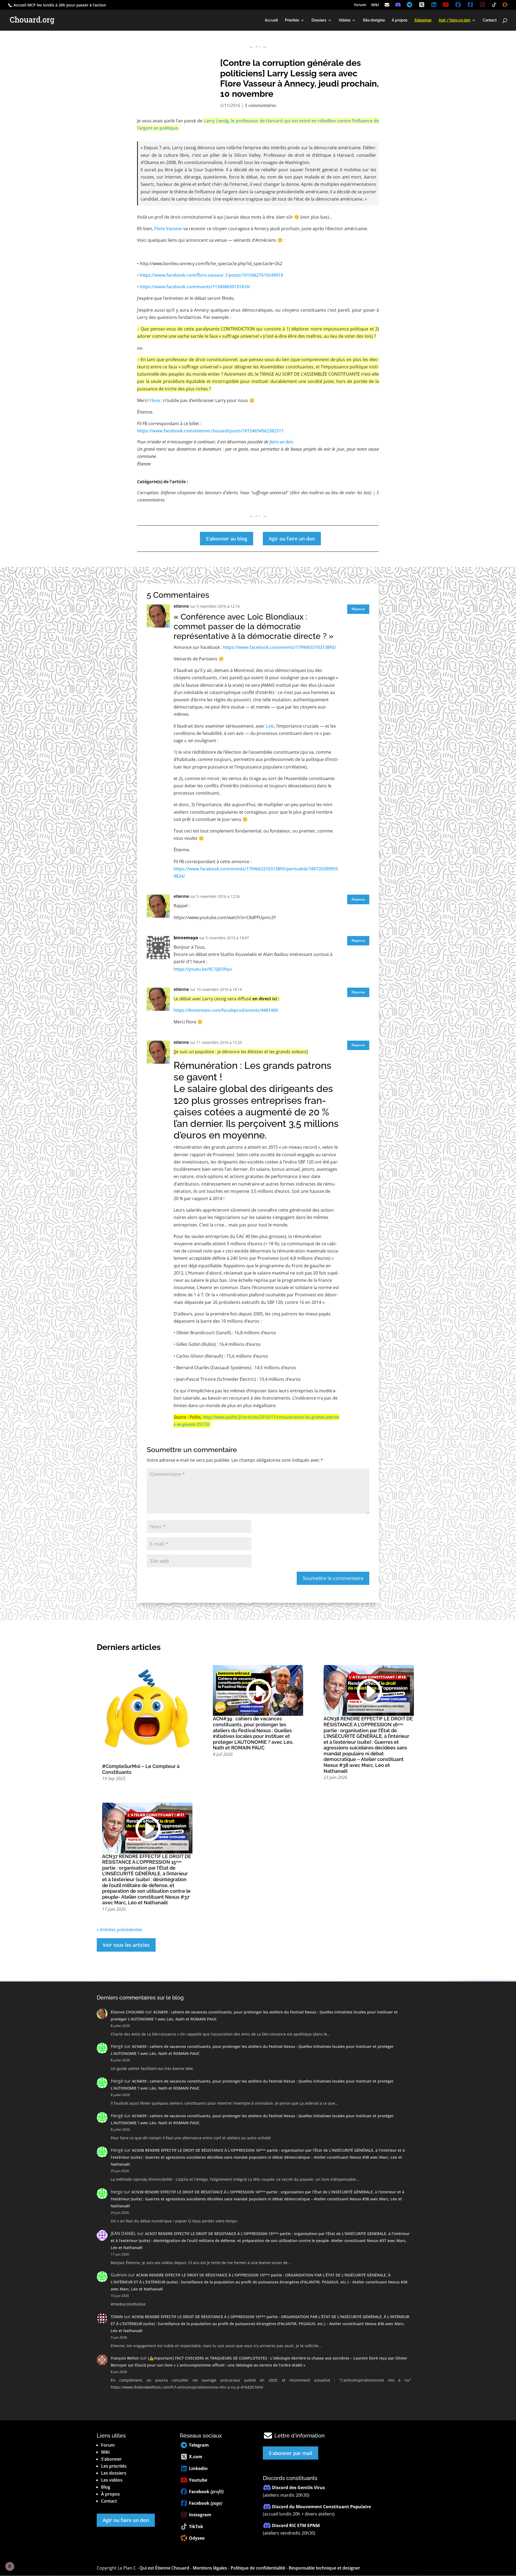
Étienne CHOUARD (128, 2012)
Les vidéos (112, 2480)
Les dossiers (114, 2473)
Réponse (358, 609)
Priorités (292, 20)
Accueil (271, 20)
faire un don (281, 442)
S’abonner (111, 2459)
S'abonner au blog (227, 539)
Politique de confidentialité (258, 2568)
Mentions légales (210, 2568)
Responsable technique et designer (324, 2568)
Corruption (148, 493)
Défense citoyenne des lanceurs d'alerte (199, 493)
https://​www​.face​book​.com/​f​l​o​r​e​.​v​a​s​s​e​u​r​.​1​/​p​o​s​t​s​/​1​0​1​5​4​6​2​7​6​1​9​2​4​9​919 (211, 275)
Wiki (375, 5)
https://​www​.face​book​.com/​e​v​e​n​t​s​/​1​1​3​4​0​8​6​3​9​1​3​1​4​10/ (195, 287)
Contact (490, 20)
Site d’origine (374, 20)
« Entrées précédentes (120, 1930)
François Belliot (125, 2358)
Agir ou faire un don (292, 539)
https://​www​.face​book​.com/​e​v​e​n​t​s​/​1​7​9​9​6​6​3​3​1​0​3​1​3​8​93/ (279, 647)
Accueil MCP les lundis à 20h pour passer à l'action (59, 5)
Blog (106, 2487)
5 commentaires (260, 105)
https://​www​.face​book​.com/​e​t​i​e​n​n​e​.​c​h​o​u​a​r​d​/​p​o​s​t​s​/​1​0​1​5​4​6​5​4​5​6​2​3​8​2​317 (210, 431)
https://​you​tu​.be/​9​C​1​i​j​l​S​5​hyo (203, 969)
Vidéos (345, 20)
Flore (155, 400)
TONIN (117, 2317)
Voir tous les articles (126, 1945)
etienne (181, 606)
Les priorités (114, 2466)
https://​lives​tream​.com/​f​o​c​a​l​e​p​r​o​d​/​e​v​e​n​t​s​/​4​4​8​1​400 (226, 1010)
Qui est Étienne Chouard (164, 2568)
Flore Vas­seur (168, 229)
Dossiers (319, 20)
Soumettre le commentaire (333, 1578)
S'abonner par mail (291, 2453)
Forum (360, 5)
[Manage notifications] (10, 2566)
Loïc (270, 726)
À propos (400, 20)
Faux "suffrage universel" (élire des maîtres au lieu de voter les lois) (306, 493)
